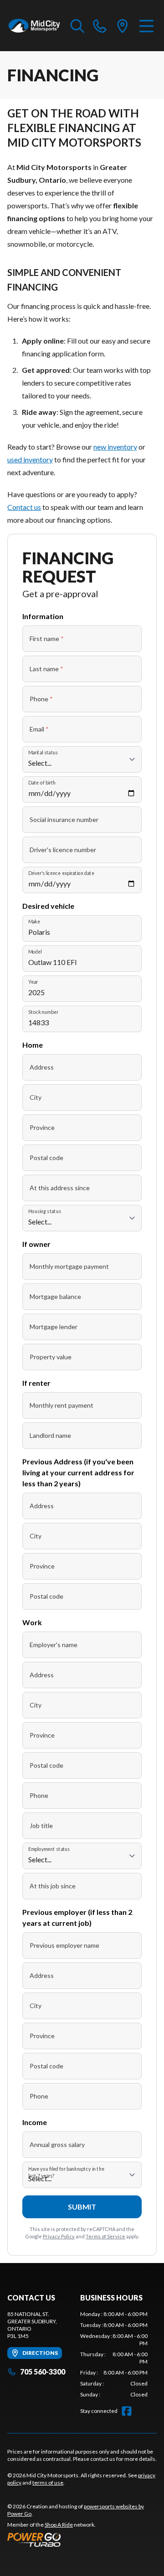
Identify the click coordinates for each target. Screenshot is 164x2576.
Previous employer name (64, 1945)
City (36, 1097)
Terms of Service (105, 2236)
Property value (51, 1357)
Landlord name (50, 1435)
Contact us (24, 507)
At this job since (53, 1886)
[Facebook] (127, 2411)
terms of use (48, 2483)
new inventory (115, 447)
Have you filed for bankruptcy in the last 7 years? (66, 2173)
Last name (46, 669)
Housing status (45, 1211)
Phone (41, 699)
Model (35, 951)
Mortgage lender (54, 1327)
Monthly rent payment (61, 1405)
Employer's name (54, 1645)
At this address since (60, 1188)
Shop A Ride (59, 2525)
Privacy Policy (59, 2236)
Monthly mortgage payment (69, 1266)
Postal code (46, 1158)
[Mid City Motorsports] (34, 26)
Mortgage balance (55, 1296)
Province (42, 1127)
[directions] (123, 26)
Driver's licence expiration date (61, 873)
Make (34, 921)
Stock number (43, 1012)
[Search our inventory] (77, 26)
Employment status (49, 1849)
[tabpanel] (114, 2354)
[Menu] (146, 26)
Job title (41, 1826)
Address (42, 1067)
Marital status (43, 752)
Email (39, 729)
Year (33, 982)
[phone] (100, 26)
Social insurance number (64, 819)
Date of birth (42, 782)
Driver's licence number (63, 850)
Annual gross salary (57, 2144)
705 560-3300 (43, 2372)
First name (47, 639)
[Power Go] (82, 2539)
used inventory (30, 459)
